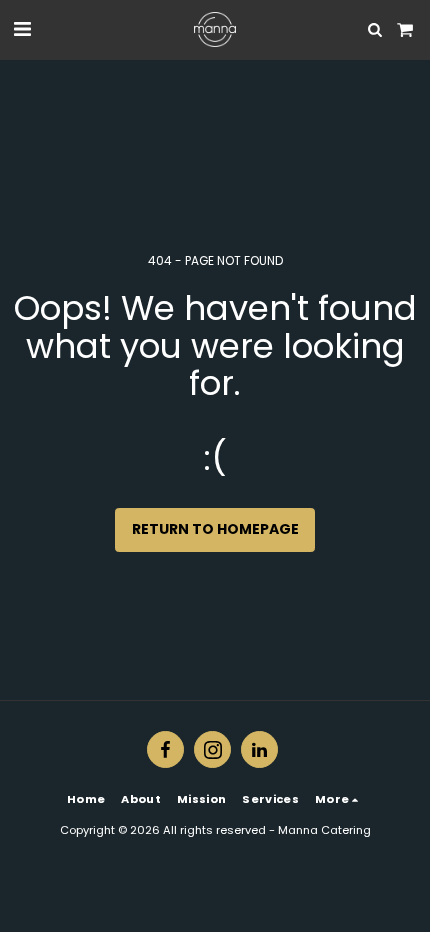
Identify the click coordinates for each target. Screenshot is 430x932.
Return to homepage (215, 529)
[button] (22, 29)
